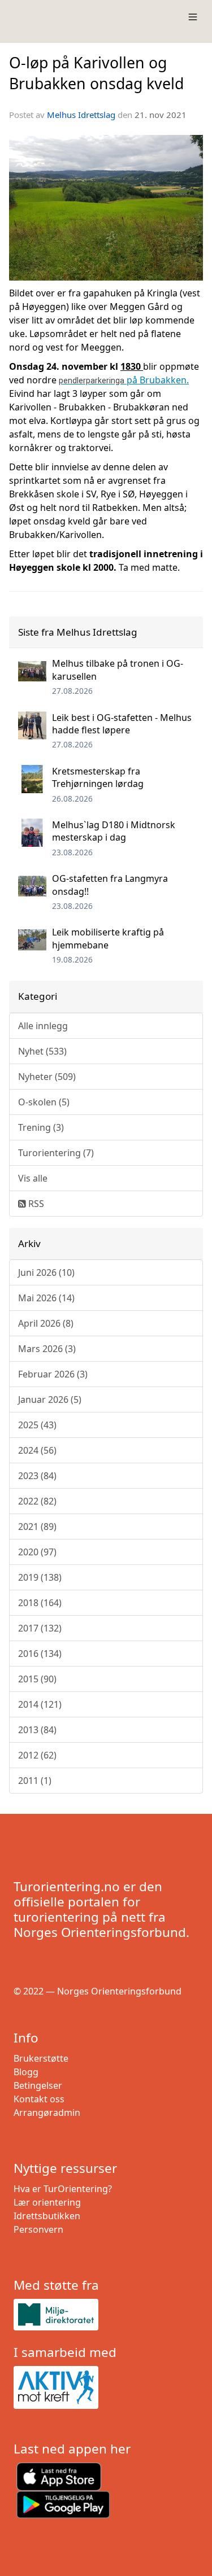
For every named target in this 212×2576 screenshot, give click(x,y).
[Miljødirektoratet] (106, 2314)
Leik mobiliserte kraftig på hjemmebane (108, 938)
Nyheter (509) (47, 1077)
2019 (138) (40, 1577)
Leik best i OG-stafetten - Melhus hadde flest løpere (122, 724)
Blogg (26, 2072)
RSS (35, 1204)
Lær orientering (47, 2202)
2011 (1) (35, 1781)
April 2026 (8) (46, 1323)
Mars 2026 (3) (47, 1349)
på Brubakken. (124, 380)
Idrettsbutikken (47, 2216)
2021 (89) (37, 1527)
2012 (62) (37, 1755)
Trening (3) (41, 1127)
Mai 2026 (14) (46, 1298)
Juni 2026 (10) (46, 1272)
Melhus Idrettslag (81, 115)
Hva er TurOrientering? (63, 2189)
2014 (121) (40, 1704)
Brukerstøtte (41, 2058)
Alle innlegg (43, 1026)
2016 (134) (40, 1654)
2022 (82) (37, 1501)
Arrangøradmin (47, 2113)
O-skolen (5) (44, 1102)
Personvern (38, 2229)
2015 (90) (37, 1679)
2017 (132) (40, 1628)
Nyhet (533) (42, 1051)
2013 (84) (37, 1730)
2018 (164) (40, 1603)
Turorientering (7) (56, 1153)
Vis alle (33, 1178)
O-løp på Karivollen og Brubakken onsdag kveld (96, 73)
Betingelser (38, 2085)
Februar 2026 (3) (53, 1374)
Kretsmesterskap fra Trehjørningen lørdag (98, 777)
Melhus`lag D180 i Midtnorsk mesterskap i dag (114, 831)
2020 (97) (37, 1552)
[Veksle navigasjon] (193, 17)
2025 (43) (37, 1425)
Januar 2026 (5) (50, 1399)
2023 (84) (37, 1476)
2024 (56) (37, 1450)
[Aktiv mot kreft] (106, 2387)
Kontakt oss (39, 2099)
